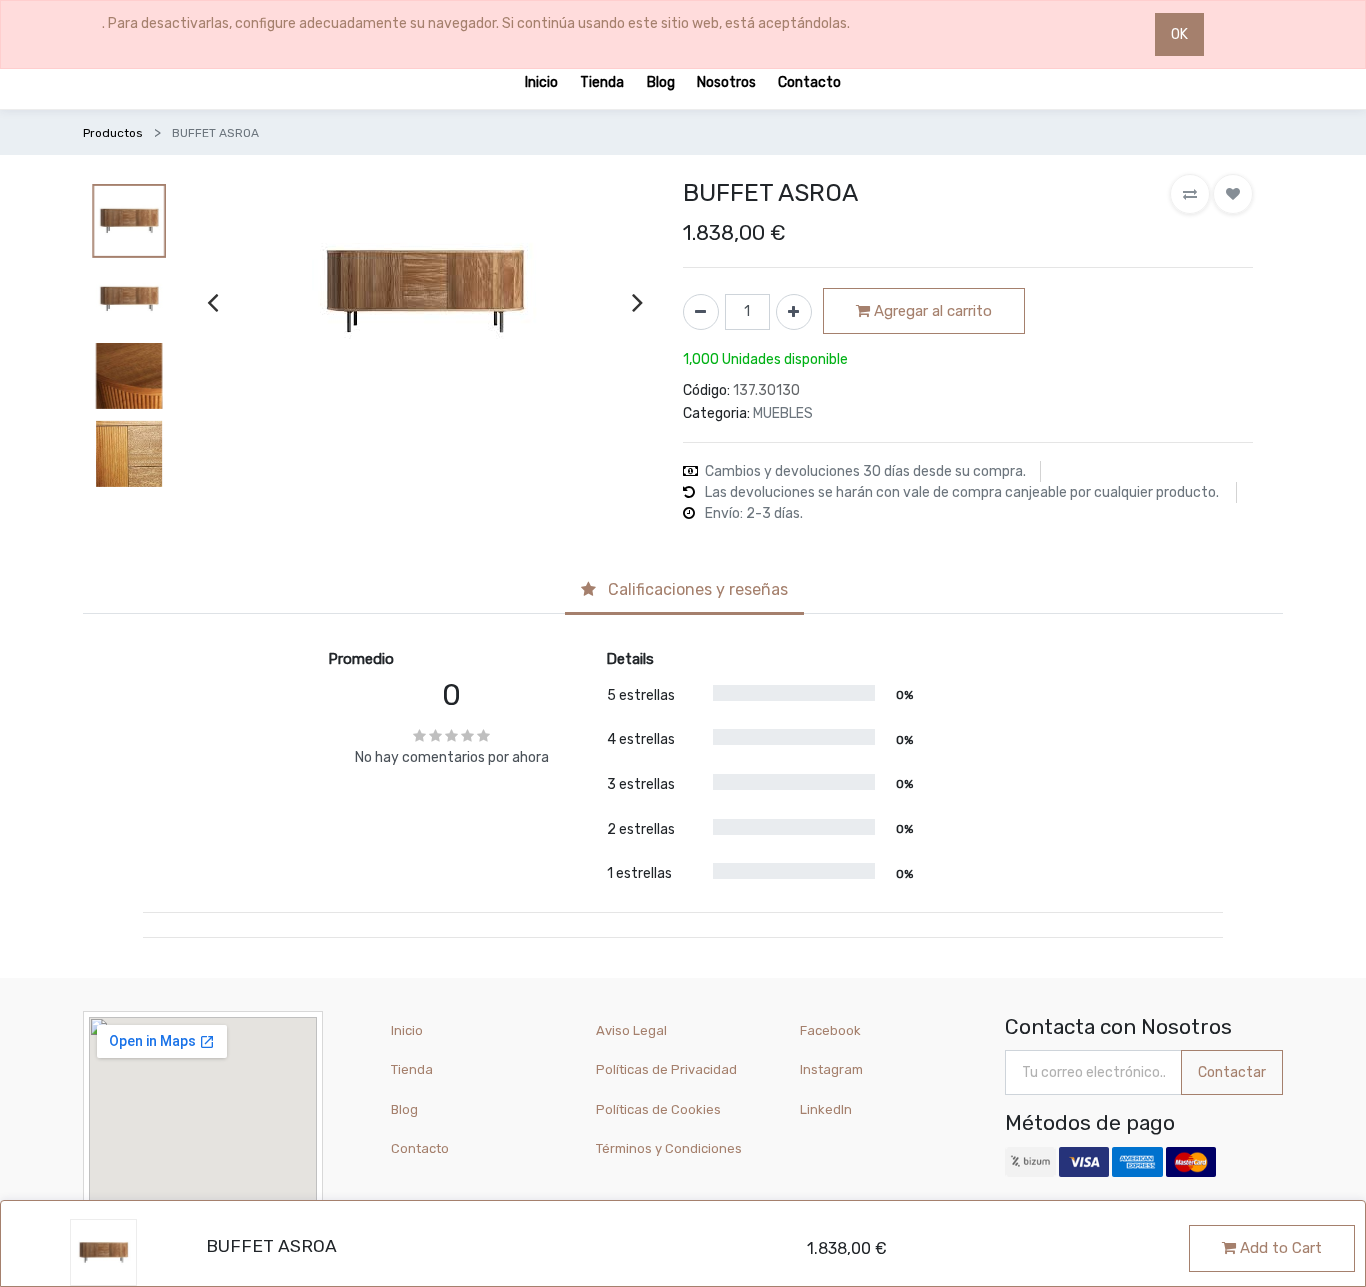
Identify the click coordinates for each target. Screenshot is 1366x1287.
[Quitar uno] (701, 312)
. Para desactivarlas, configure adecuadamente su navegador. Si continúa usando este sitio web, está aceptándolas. (476, 23)
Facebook (830, 1030)
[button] (1190, 194)
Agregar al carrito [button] (931, 311)
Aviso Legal (631, 1030)
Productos (113, 133)
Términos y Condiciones (669, 1148)
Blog (404, 1109)
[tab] (684, 592)
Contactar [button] (1232, 1072)
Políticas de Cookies (658, 1109)
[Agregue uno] (794, 312)
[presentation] (212, 301)
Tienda (412, 1069)
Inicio (407, 1030)
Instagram (831, 1069)
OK (1179, 34)
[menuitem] (541, 81)
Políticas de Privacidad (666, 1069)
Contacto (420, 1148)
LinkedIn (827, 1109)
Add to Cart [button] (1279, 1248)
